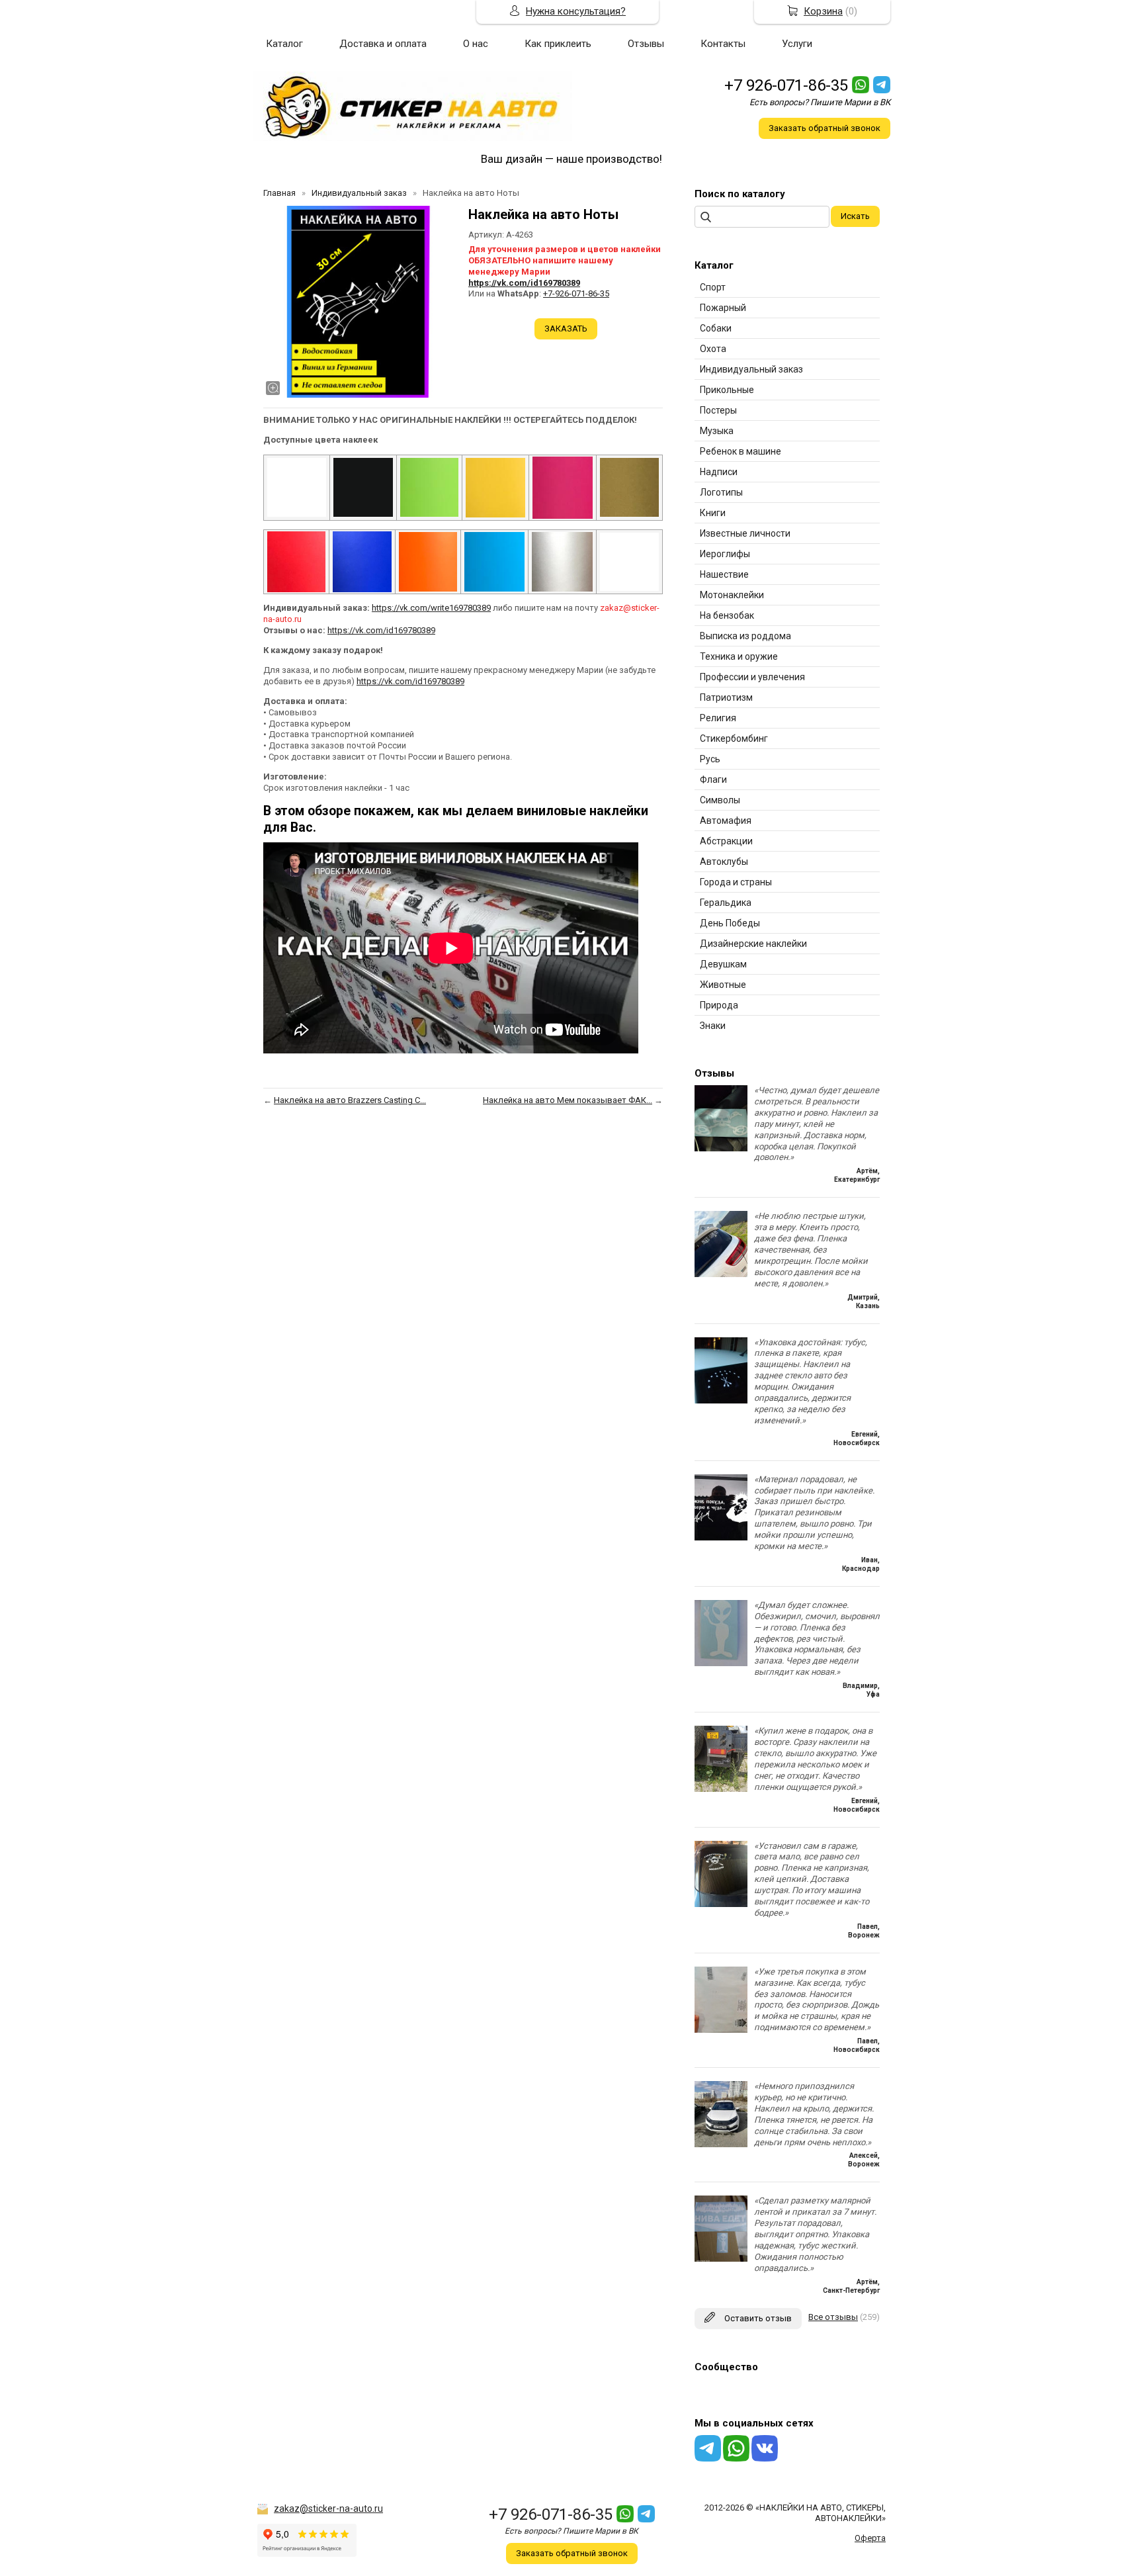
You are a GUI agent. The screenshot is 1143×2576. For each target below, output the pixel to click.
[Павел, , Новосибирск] (721, 2030)
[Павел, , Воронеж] (721, 1904)
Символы (720, 800)
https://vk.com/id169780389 (524, 283)
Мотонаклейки (732, 595)
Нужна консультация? (576, 11)
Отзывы (646, 44)
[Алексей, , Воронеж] (721, 2144)
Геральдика (726, 903)
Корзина (823, 11)
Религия (718, 718)
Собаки (716, 328)
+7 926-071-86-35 (786, 85)
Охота (713, 349)
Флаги (713, 779)
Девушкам (723, 964)
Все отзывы (833, 2317)
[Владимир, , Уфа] (721, 1663)
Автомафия (726, 821)
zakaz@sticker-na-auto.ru (328, 2509)
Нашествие (724, 574)
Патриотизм (726, 697)
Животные (723, 985)
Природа (719, 1005)
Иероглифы (725, 554)
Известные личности (745, 533)
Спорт (713, 287)
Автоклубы (724, 862)
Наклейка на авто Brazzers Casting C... (350, 1100)
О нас (476, 44)
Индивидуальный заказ (751, 369)
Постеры (718, 410)
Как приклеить (558, 44)
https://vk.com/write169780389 (431, 608)
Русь (710, 759)
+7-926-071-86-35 (576, 293)
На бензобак (727, 615)
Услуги (797, 44)
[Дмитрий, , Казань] (721, 1274)
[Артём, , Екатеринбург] (721, 1148)
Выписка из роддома (745, 636)
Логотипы (721, 492)
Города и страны (736, 882)
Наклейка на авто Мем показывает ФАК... (568, 1100)
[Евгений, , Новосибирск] (721, 1400)
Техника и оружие (739, 656)
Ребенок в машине (741, 451)
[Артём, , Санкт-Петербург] (721, 2259)
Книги (713, 513)
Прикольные (727, 390)
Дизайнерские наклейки (753, 944)
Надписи (719, 472)
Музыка (717, 431)
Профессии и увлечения (752, 677)
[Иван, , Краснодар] (721, 1537)
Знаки (713, 1026)
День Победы (730, 923)
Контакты (723, 44)
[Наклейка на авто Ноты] (359, 302)
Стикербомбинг (734, 738)
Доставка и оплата (383, 44)
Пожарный (723, 308)
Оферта (870, 2538)
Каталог (284, 44)
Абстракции (726, 841)
